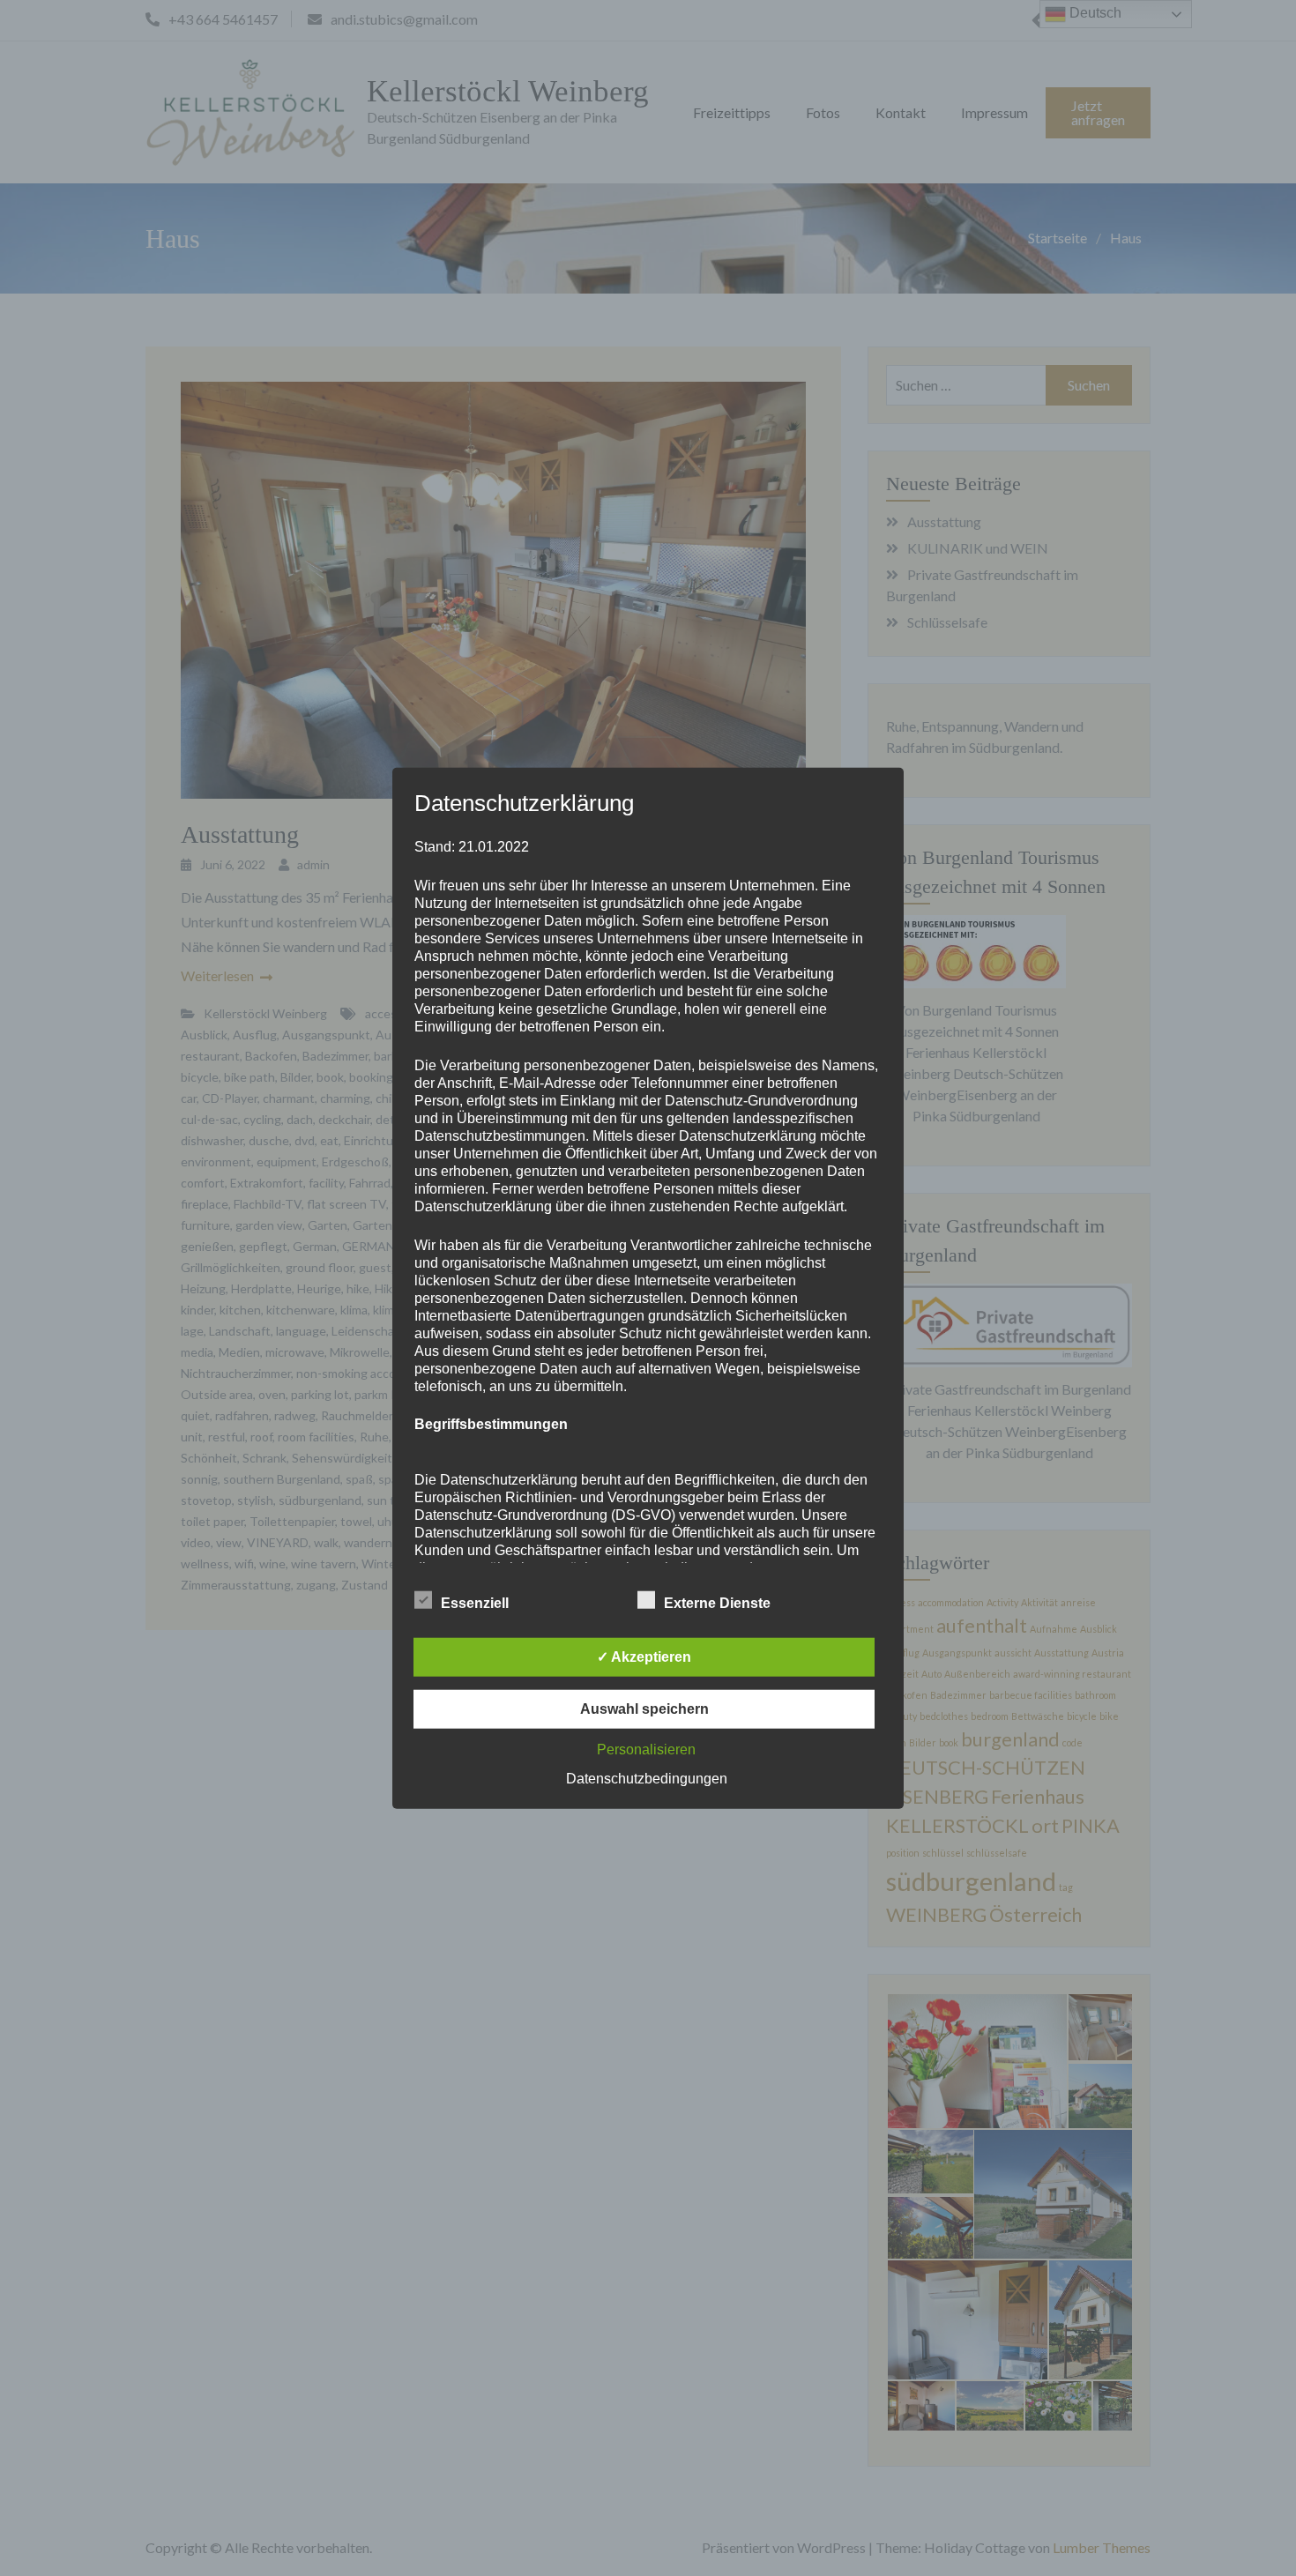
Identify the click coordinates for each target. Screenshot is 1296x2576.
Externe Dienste (717, 1602)
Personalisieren (646, 1749)
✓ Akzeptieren (644, 1656)
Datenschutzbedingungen (647, 1778)
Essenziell (475, 1602)
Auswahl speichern (644, 1708)
